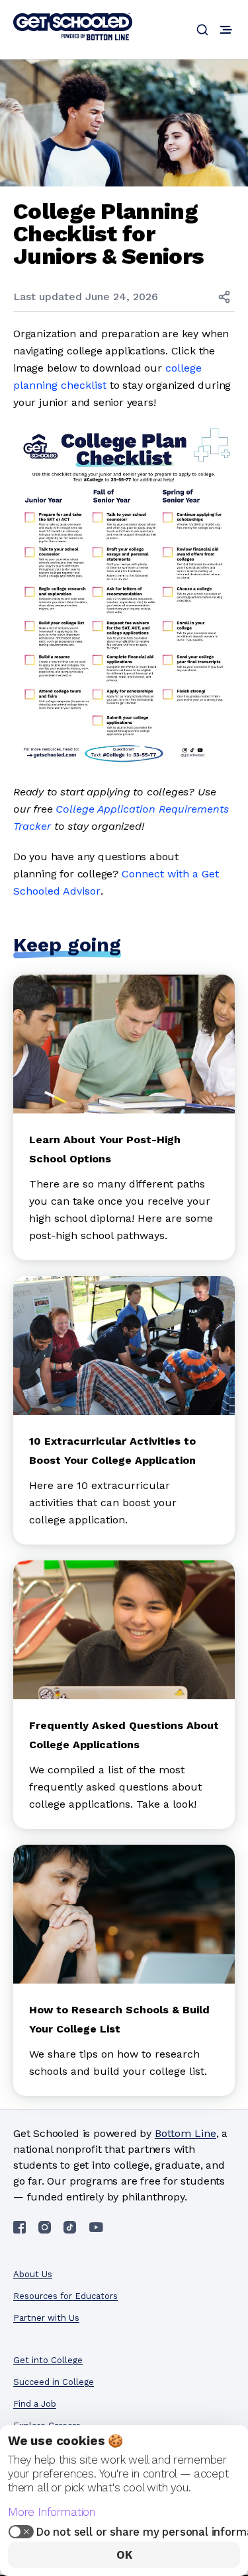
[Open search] (202, 30)
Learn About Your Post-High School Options (105, 1149)
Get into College (48, 2360)
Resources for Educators (65, 2296)
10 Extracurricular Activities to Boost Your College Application (112, 1451)
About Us (33, 2274)
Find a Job (35, 2404)
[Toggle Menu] (226, 30)
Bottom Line (186, 2133)
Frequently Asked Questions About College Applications (124, 1735)
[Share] (224, 297)
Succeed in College (54, 2382)
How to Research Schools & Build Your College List (119, 2019)
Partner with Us (46, 2318)
